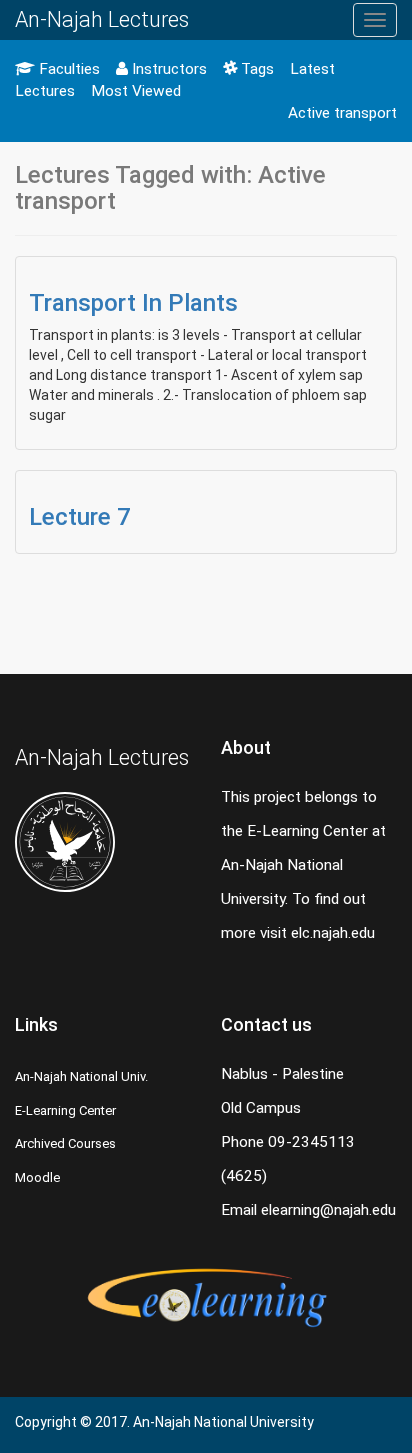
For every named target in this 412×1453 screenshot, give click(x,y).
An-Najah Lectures (102, 19)
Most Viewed (136, 91)
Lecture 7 (80, 517)
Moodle (37, 1177)
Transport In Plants (133, 303)
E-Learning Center (65, 1110)
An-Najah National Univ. (81, 1076)
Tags (255, 69)
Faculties (67, 69)
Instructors (167, 69)
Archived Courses (65, 1143)
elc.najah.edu (333, 933)
